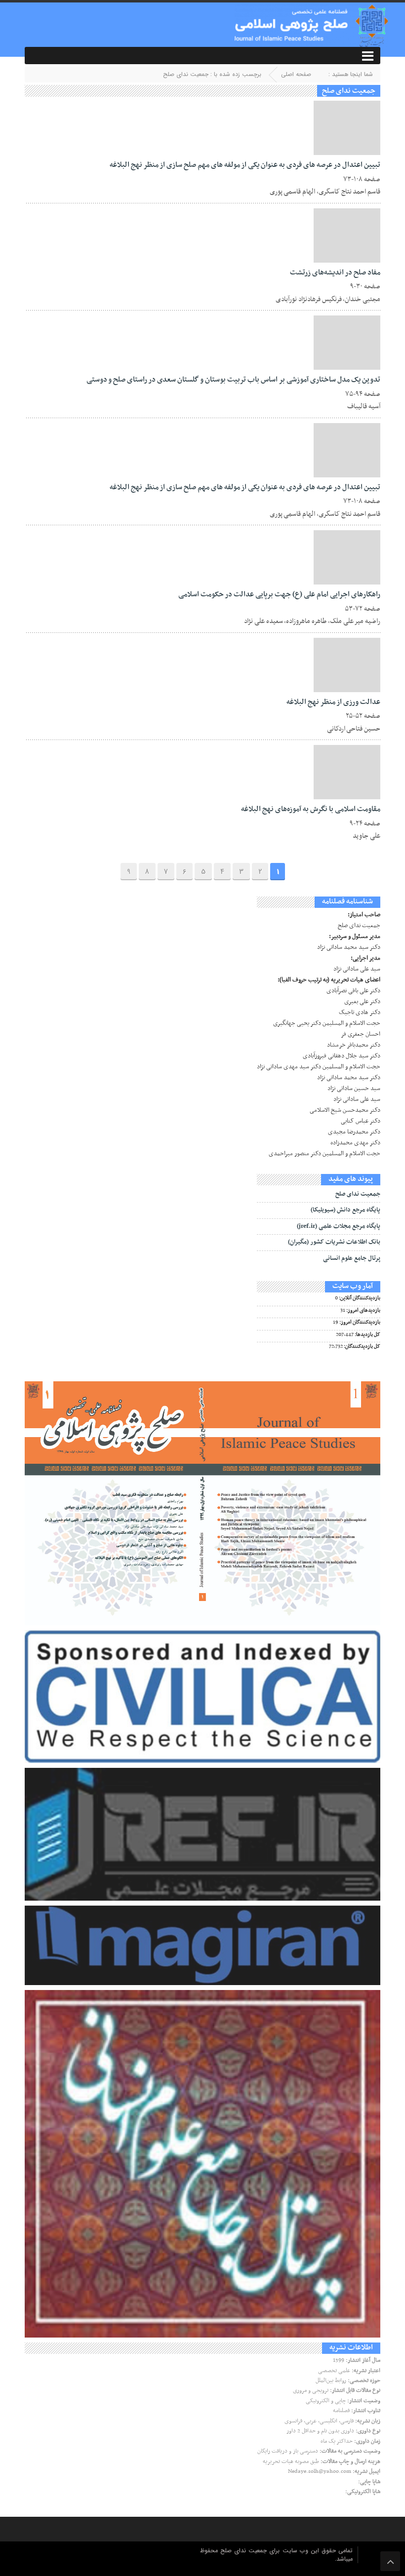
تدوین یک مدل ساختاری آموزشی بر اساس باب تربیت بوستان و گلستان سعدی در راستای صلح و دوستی (233, 380)
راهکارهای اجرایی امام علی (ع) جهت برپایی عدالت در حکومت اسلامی (279, 594)
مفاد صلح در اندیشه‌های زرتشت (335, 273)
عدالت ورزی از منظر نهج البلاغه (333, 702)
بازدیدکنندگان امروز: (359, 1323)
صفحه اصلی (296, 74)
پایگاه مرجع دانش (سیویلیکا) (345, 1210)
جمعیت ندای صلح (358, 1194)
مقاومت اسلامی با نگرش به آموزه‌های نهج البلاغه (311, 809)
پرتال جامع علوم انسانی (352, 1258)
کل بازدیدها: (367, 1335)
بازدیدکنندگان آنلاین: (359, 1298)
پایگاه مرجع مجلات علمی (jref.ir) (339, 1226)
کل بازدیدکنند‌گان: (362, 1347)
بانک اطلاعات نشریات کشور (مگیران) (334, 1242)
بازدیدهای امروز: (363, 1311)
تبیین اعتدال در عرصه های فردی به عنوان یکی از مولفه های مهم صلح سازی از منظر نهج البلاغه (245, 165)
